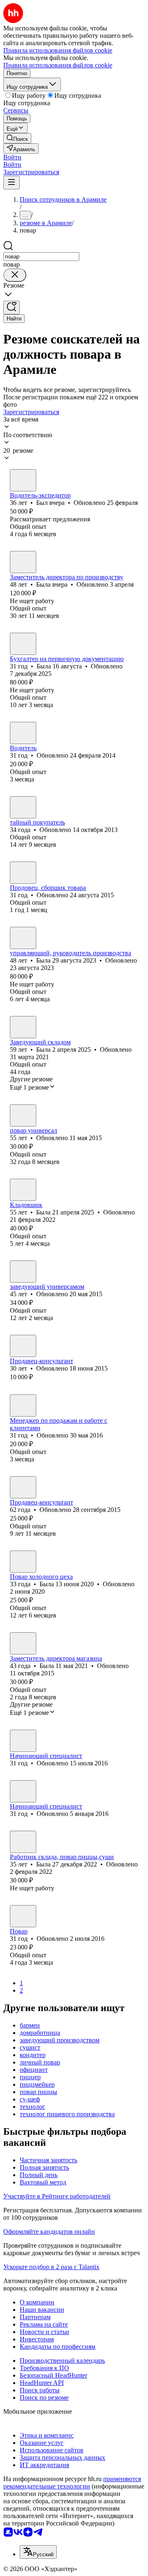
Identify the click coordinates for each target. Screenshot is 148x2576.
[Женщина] (23, 562)
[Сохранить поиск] (12, 308)
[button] (12, 157)
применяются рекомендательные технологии (72, 2483)
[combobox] (41, 257)
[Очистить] (15, 275)
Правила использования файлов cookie (58, 65)
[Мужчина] (23, 480)
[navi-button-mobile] (12, 183)
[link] (17, 138)
